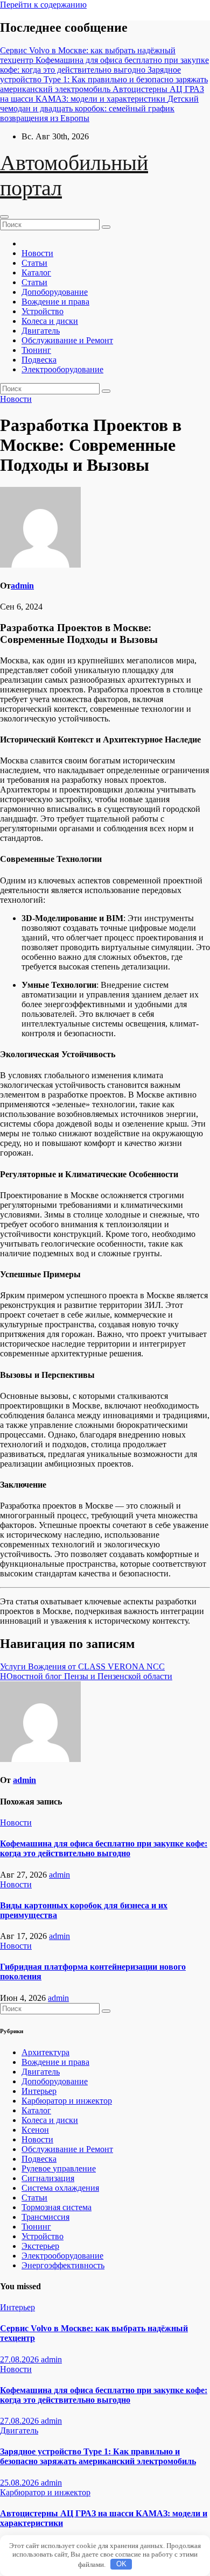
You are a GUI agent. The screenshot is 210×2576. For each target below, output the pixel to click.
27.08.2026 (20, 2359)
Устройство (43, 311)
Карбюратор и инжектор (67, 2101)
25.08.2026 (20, 2483)
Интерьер (39, 2091)
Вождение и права (55, 302)
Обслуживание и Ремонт (67, 340)
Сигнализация (48, 2178)
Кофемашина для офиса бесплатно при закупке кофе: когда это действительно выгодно (104, 1848)
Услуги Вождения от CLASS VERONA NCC (82, 1666)
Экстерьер (40, 2246)
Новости (37, 253)
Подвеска (39, 360)
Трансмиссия (45, 2217)
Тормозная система (57, 2207)
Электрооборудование (62, 369)
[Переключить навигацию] (4, 217)
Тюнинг (36, 350)
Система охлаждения (60, 2188)
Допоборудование (55, 292)
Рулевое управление (59, 2168)
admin (22, 586)
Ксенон (35, 2130)
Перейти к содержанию (43, 5)
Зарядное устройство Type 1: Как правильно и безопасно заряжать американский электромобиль (98, 2456)
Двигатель (41, 331)
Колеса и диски (50, 321)
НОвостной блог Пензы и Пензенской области (86, 1676)
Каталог (36, 273)
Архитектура (45, 2052)
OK (121, 2564)
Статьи (34, 263)
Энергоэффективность (63, 2265)
